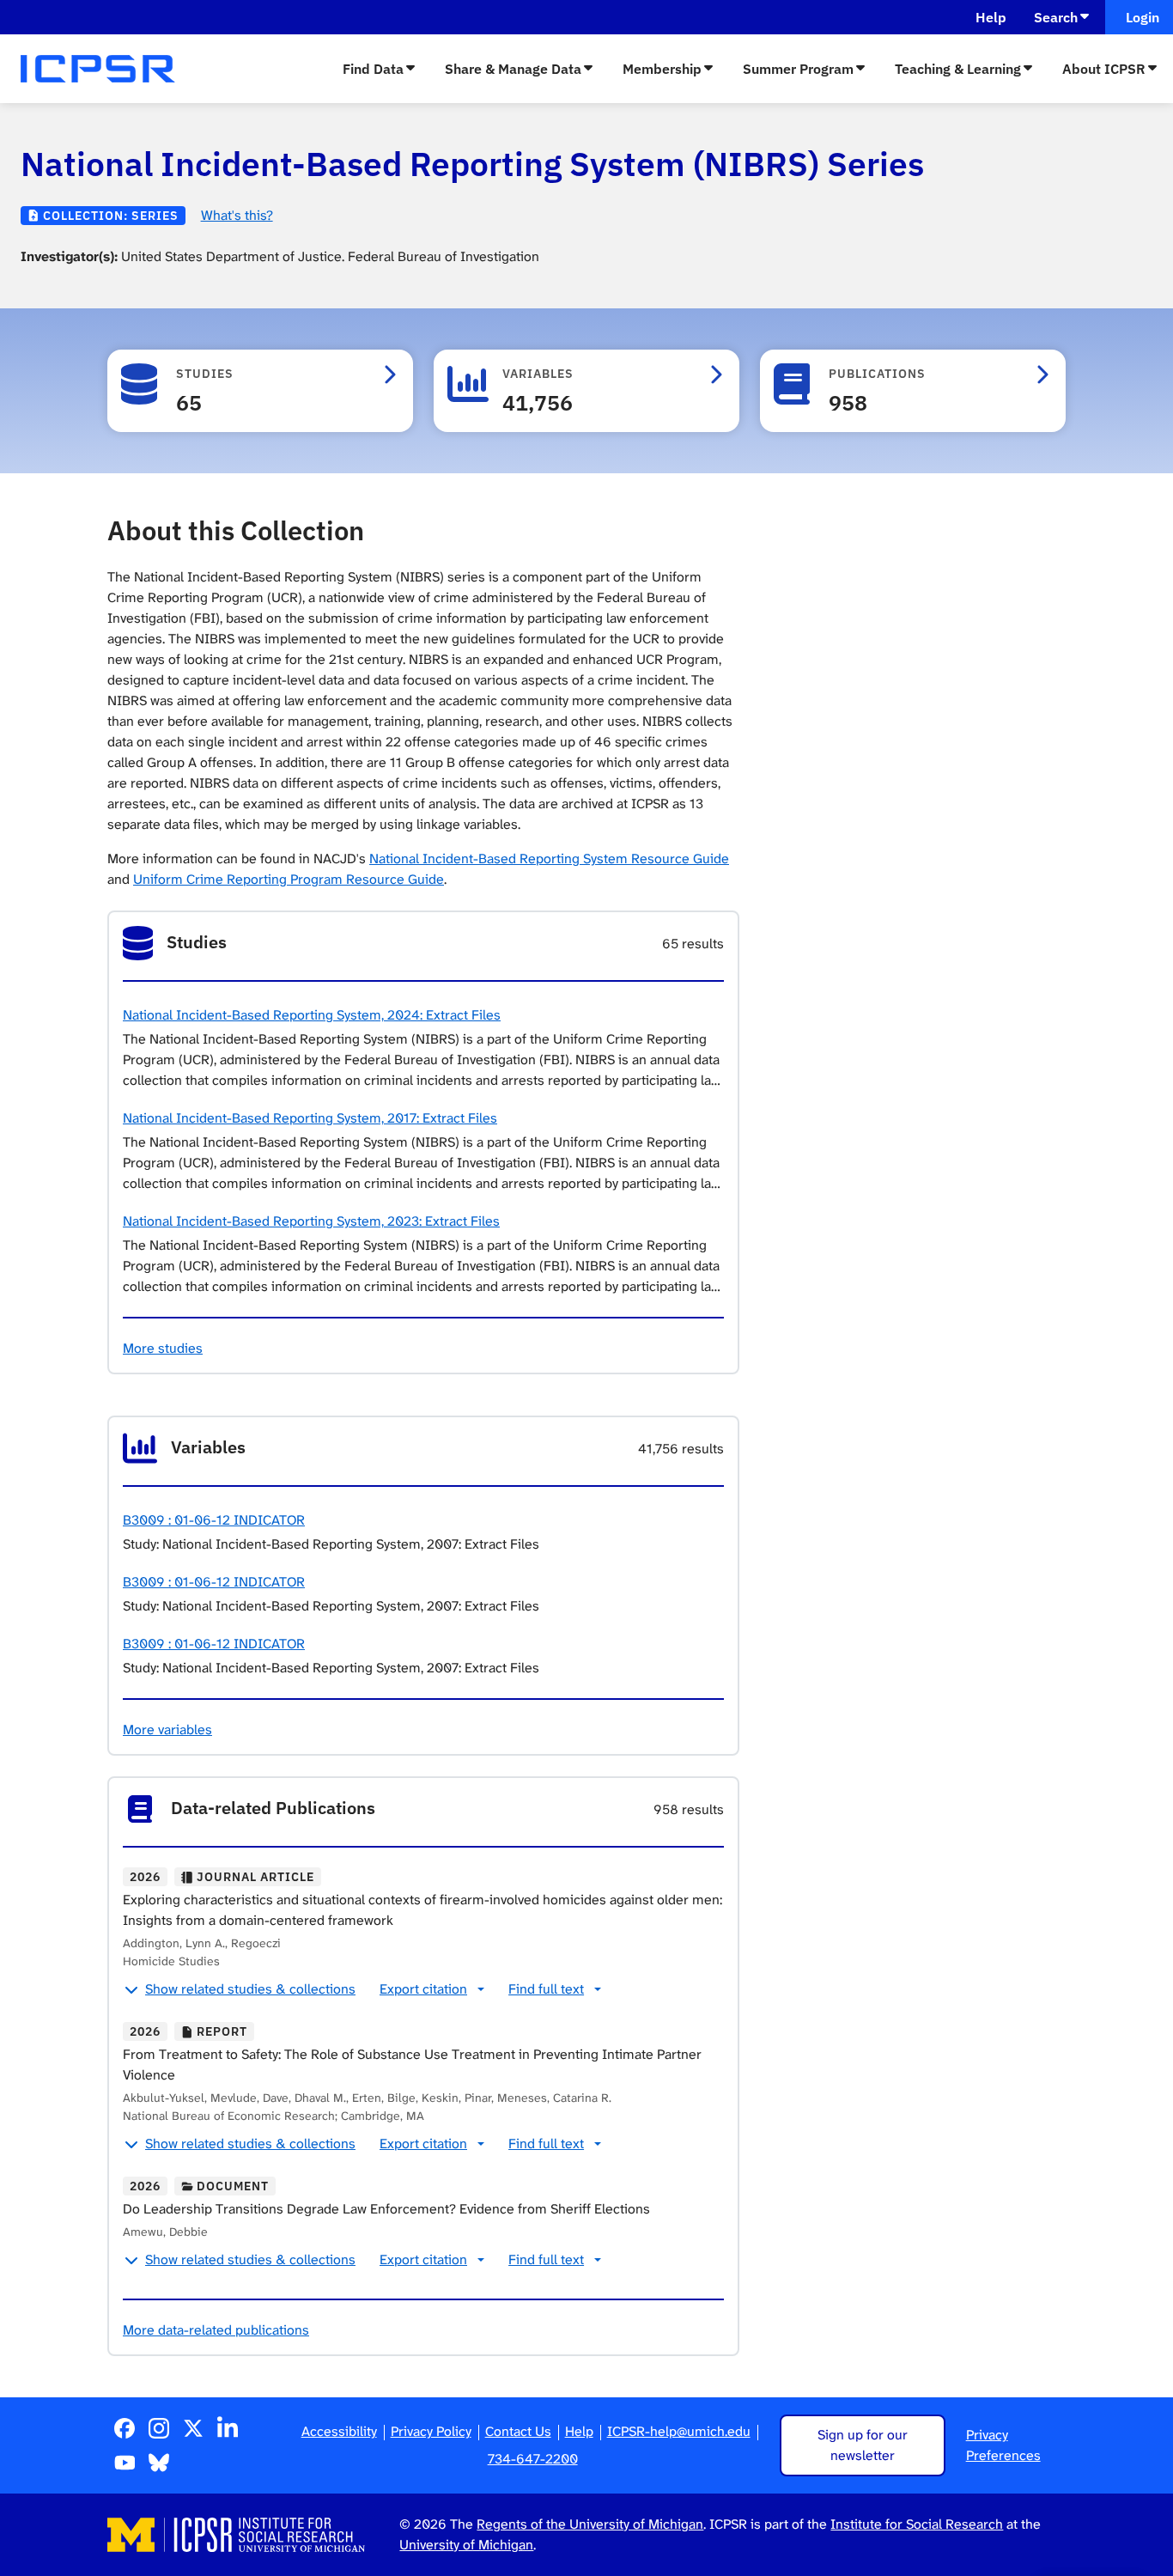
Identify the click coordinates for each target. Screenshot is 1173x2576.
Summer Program (798, 69)
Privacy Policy (431, 2431)
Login (1139, 17)
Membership (662, 69)
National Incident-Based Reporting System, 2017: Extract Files (310, 1118)
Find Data (373, 69)
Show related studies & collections (250, 1989)
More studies (163, 1348)
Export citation (423, 1989)
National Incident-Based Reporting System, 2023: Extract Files (311, 1221)
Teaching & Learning (958, 69)
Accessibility (339, 2431)
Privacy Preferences (1003, 2445)
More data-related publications (216, 2330)
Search (1056, 17)
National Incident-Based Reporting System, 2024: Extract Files (312, 1015)
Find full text (546, 1989)
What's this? (237, 215)
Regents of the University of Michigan (590, 2524)
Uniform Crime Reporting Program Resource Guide (289, 879)
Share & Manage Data (513, 69)
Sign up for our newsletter (863, 2445)
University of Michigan (466, 2545)
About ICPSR (1104, 69)
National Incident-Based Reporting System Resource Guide (549, 859)
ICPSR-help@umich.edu (679, 2431)
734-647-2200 (533, 2459)
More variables (167, 1730)
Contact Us (518, 2431)
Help (991, 17)
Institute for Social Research (917, 2524)
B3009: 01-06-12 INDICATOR (214, 1520)
